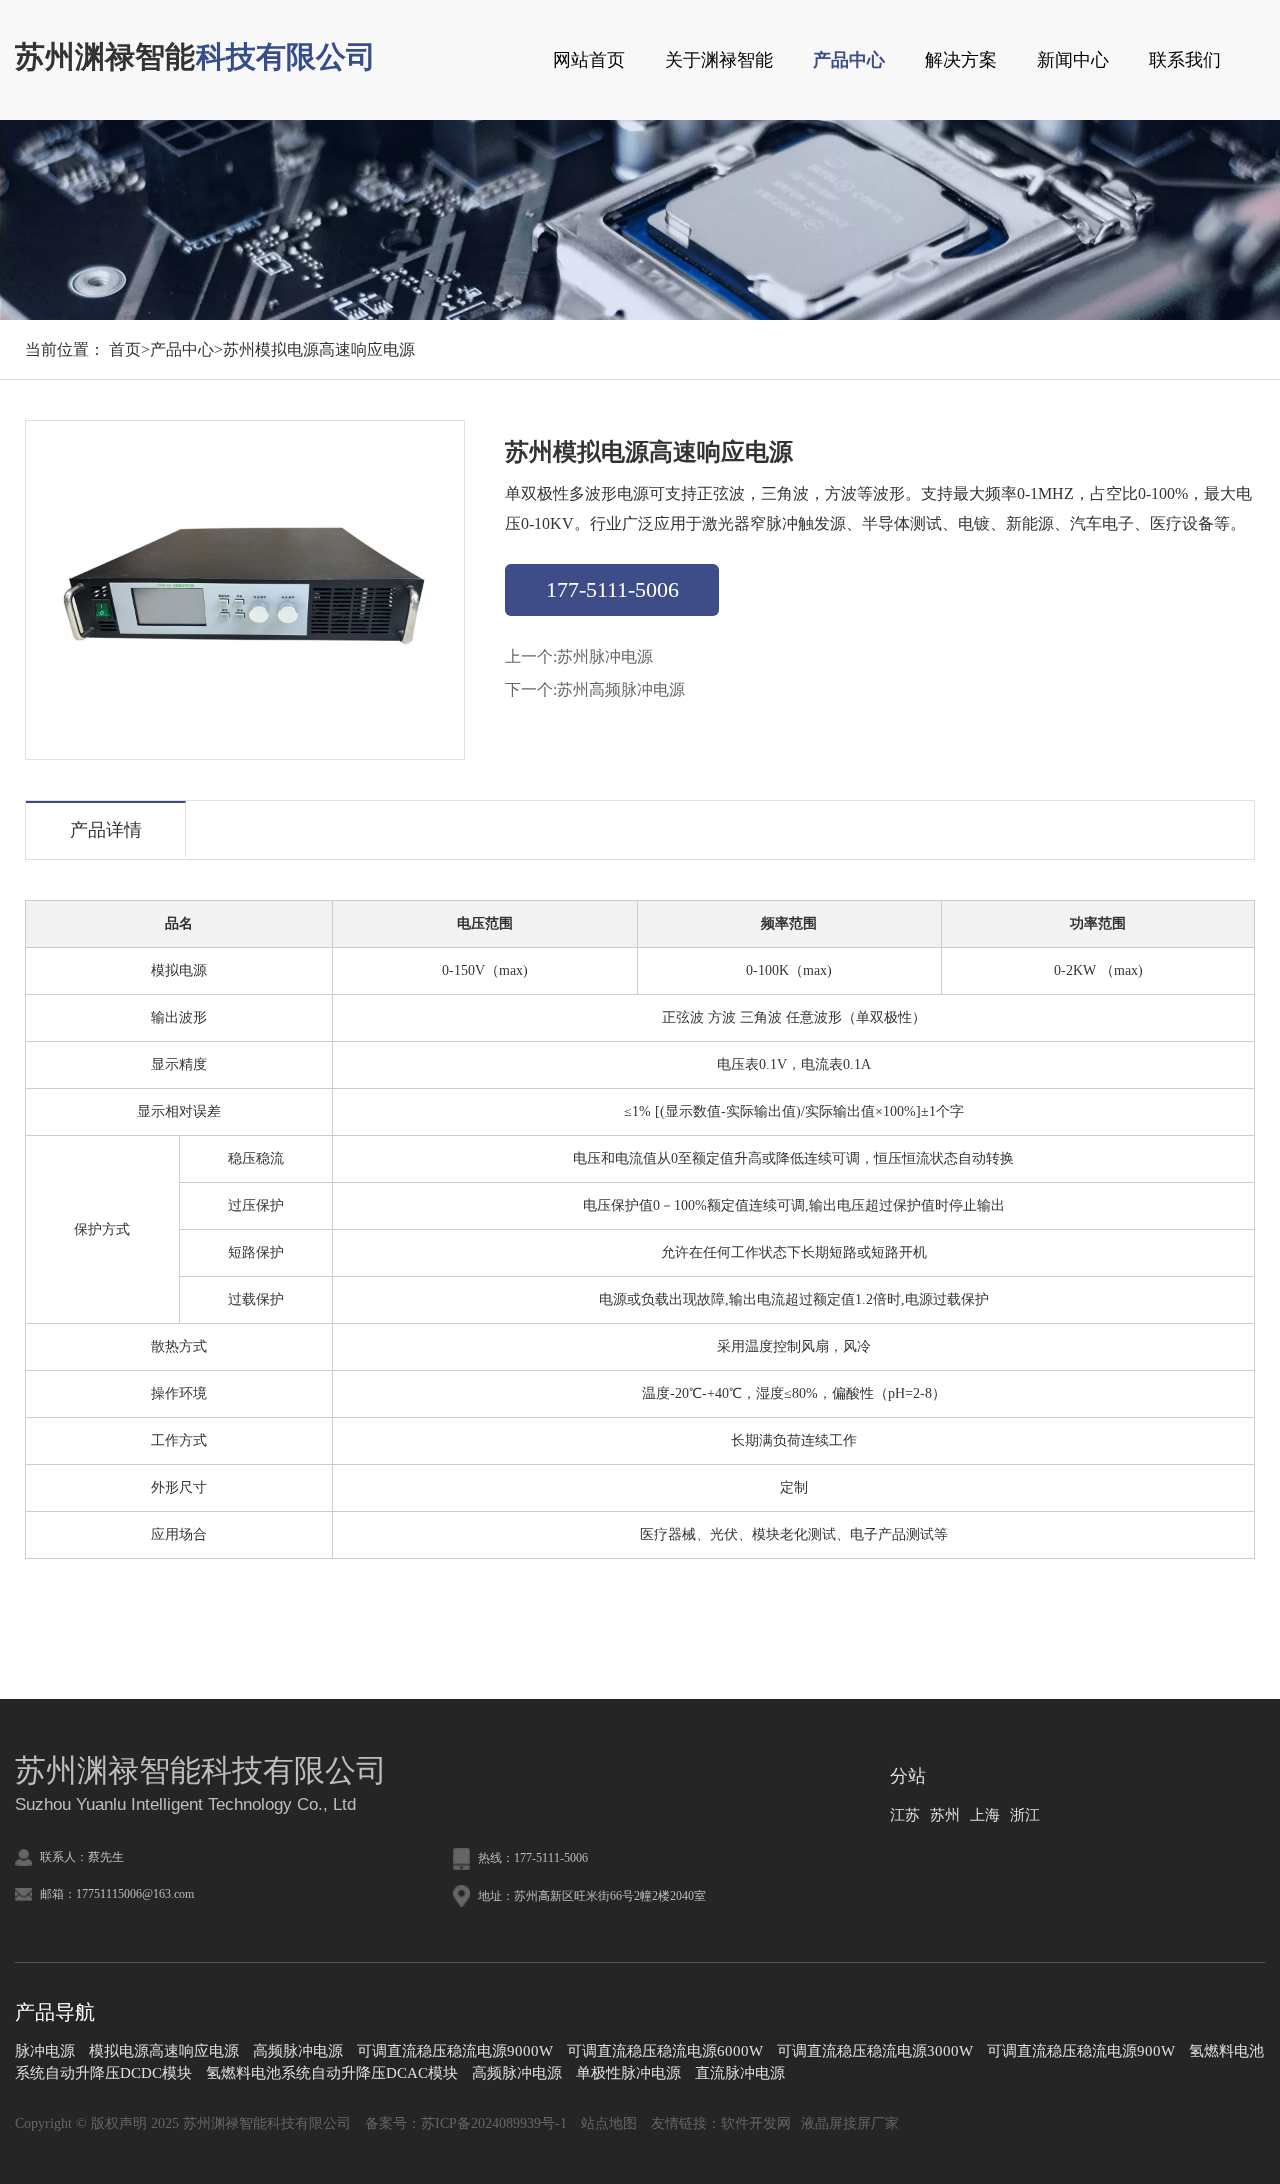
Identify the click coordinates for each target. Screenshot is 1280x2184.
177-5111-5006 (612, 589)
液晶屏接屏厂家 (850, 2123)
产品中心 (849, 60)
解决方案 (961, 60)
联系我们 (1185, 60)
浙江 (1025, 1815)
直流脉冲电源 (740, 2073)
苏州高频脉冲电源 (621, 689)
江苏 (905, 1815)
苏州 (945, 1815)
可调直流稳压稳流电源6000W (665, 2051)
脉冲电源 (45, 2051)
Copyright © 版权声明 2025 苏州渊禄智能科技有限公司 (183, 2123)
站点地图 (609, 2123)
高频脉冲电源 (298, 2051)
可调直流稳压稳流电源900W (1081, 2051)
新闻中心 (1073, 60)
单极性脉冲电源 (628, 2073)
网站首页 (589, 60)
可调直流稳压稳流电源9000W (455, 2051)
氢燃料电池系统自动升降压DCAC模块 (332, 2073)
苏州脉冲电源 (605, 656)
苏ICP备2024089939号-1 (494, 2123)
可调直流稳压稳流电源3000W (875, 2051)
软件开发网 (756, 2123)
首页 (125, 349)
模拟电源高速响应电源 (164, 2051)
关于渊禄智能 (719, 60)
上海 (985, 1815)
